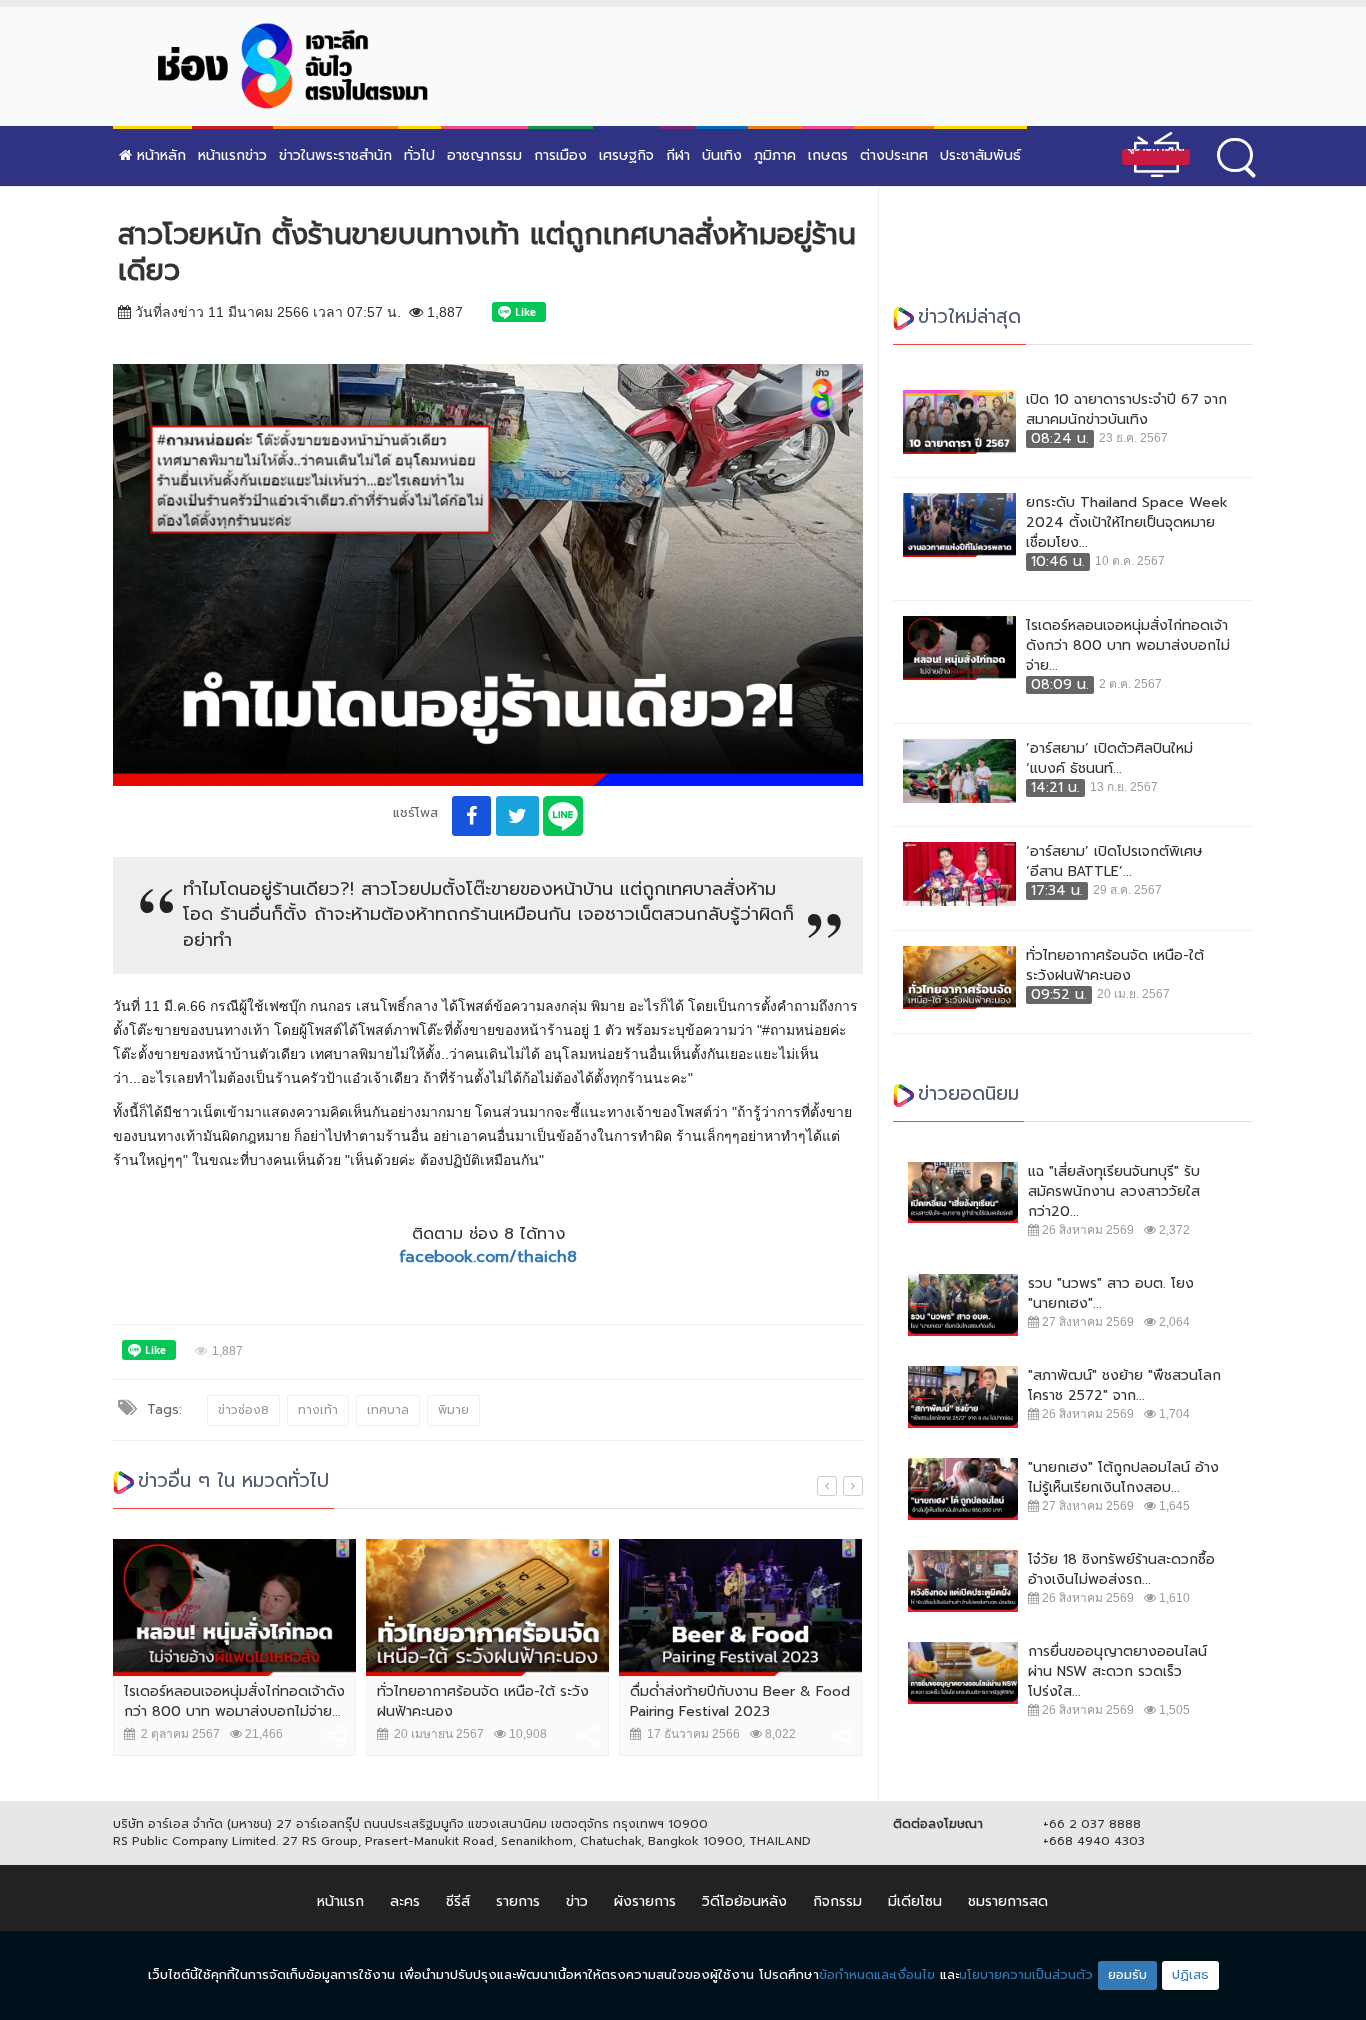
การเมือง (560, 155)
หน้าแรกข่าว (232, 155)
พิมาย (453, 1410)
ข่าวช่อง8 (243, 1410)
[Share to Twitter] (517, 816)
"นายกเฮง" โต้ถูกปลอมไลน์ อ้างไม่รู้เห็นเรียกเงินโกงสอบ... (1123, 1478)
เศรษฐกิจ (626, 155)
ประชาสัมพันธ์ (980, 155)
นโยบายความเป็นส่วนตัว (1026, 1974)
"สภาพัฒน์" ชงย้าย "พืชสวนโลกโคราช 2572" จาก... (1124, 1386)
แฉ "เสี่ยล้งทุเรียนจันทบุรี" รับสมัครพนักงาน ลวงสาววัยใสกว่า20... (1114, 1192)
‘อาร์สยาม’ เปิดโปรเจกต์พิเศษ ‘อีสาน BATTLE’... (1114, 862)
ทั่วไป (419, 155)
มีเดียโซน (915, 1901)
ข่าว (577, 1901)
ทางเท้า (318, 1410)
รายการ (518, 1901)
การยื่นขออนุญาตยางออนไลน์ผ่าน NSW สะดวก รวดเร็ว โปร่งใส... (1117, 1672)
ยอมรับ (1127, 1974)
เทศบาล (388, 1410)
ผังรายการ (645, 1901)
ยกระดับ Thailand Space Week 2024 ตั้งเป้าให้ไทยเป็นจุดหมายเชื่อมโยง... (1127, 523)
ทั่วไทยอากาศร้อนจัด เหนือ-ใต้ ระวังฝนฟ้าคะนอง (483, 1701)
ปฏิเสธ (1190, 1974)
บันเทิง (722, 155)
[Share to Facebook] (471, 816)
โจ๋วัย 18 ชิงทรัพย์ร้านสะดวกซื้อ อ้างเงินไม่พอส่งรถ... (1121, 1570)
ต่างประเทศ (894, 155)
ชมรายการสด (1008, 1901)
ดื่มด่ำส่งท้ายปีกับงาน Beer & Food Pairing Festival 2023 (740, 1701)
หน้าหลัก (159, 155)
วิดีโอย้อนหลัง (744, 1901)
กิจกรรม (837, 1901)
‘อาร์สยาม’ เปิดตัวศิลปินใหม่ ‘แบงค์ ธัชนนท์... (1109, 759)
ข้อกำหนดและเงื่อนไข (877, 1974)
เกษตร (828, 155)
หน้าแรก (340, 1901)
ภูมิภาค (775, 155)
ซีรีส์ (458, 1901)
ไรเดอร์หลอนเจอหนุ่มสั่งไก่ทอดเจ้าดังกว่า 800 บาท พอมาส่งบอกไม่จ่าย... (234, 1701)
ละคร (405, 1901)
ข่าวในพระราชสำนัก (335, 155)
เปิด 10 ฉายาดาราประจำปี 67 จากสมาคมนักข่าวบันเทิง (1126, 410)
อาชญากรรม (484, 155)
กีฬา (678, 155)
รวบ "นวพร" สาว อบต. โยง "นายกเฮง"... (1111, 1294)
